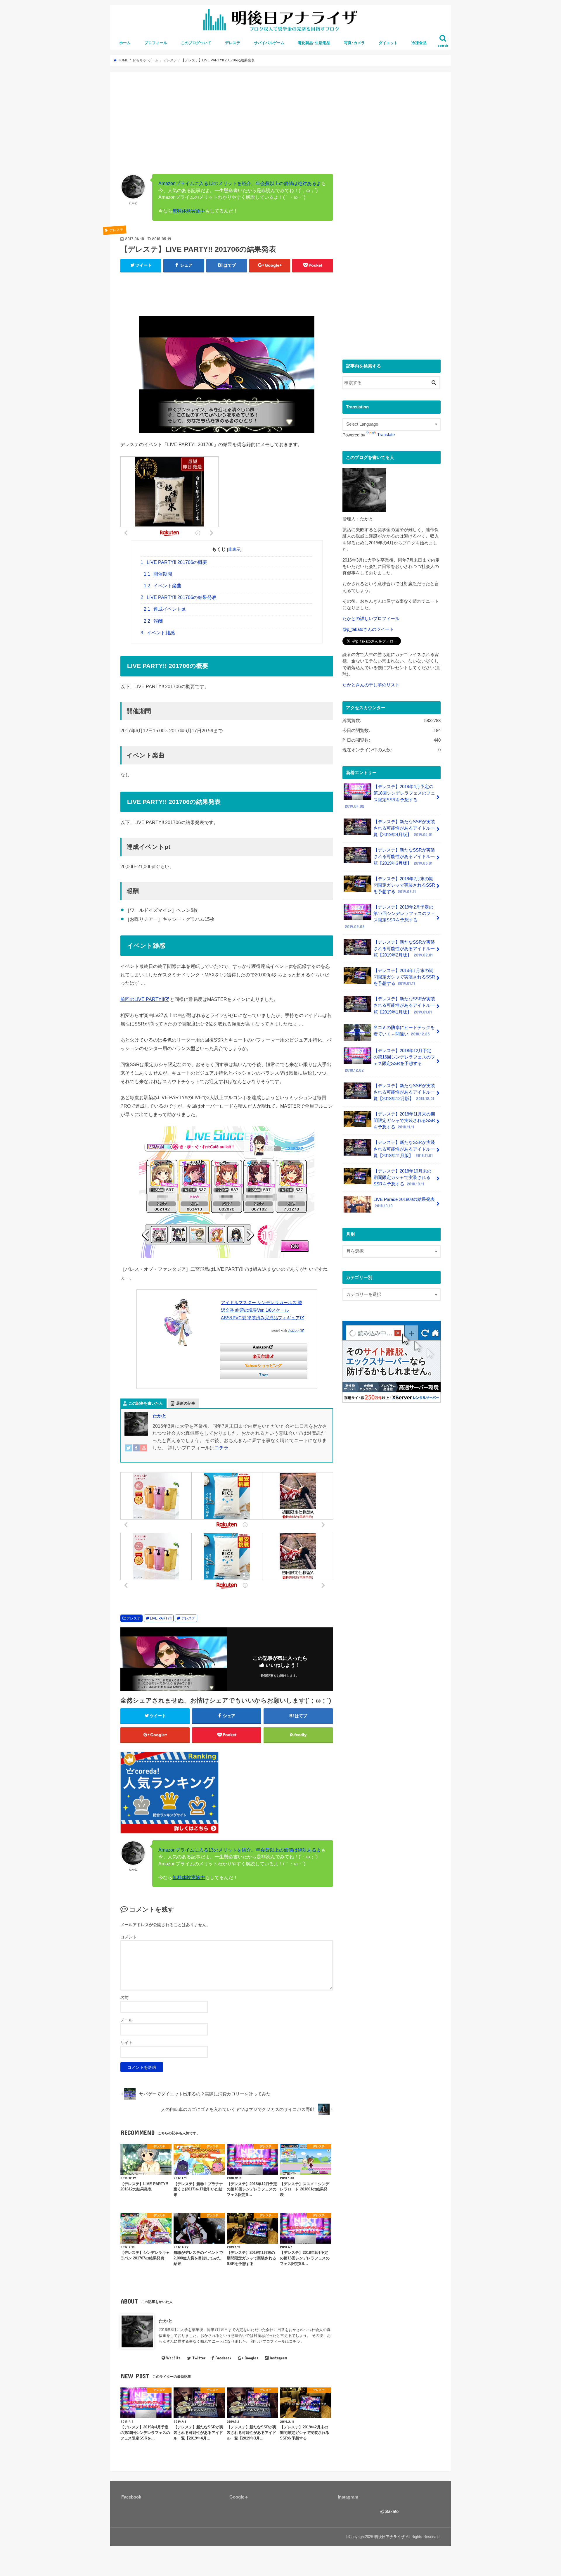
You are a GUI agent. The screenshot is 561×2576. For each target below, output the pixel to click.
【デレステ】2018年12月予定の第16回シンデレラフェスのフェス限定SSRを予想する (390, 1060)
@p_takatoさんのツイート (368, 629)
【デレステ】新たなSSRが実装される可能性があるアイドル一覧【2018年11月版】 (404, 1149)
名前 (124, 1997)
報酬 (153, 621)
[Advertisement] (280, 126)
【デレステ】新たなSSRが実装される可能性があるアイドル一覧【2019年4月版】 (404, 828)
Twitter (199, 2358)
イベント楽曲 (163, 586)
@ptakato (389, 2511)
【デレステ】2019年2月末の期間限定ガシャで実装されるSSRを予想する (404, 885)
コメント (129, 1937)
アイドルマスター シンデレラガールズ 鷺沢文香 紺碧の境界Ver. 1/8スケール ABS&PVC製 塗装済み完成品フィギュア (262, 1310)
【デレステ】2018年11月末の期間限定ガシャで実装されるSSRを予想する (404, 1120)
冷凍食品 (419, 43)
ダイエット (388, 43)
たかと (160, 1416)
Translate (386, 435)
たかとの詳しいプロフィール (371, 619)
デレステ (233, 43)
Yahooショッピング (263, 1365)
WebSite (173, 2358)
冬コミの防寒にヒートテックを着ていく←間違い (404, 1031)
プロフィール (156, 43)
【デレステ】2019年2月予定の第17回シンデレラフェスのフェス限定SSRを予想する (390, 917)
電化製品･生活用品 (314, 43)
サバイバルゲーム (269, 43)
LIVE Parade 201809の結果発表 (404, 1203)
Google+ (252, 2358)
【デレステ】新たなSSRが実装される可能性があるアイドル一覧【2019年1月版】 (404, 1005)
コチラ (221, 1448)
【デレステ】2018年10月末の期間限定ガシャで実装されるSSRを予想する (402, 1177)
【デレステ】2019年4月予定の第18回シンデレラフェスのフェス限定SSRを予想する (390, 796)
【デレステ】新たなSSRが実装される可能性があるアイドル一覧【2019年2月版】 (404, 949)
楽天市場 (261, 1356)
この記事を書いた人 (146, 1403)
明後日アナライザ (389, 2537)
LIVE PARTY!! (161, 1618)
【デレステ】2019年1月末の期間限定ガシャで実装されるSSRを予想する (404, 977)
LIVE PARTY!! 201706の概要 (174, 562)
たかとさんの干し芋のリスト (371, 685)
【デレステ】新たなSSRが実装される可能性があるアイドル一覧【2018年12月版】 (404, 1092)
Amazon (261, 1347)
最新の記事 (186, 1403)
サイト (127, 2043)
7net (264, 1375)
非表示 (234, 549)
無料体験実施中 (189, 211)
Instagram (278, 2358)
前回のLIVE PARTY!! (142, 999)
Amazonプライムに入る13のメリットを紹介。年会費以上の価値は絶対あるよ (240, 183)
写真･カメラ (354, 43)
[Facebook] (136, 1452)
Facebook (223, 2358)
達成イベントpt (165, 609)
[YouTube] (144, 1452)
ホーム (125, 43)
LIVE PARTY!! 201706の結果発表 (179, 597)
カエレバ (294, 1331)
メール (127, 2020)
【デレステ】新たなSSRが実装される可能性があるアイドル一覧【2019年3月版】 (404, 857)
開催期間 (158, 574)
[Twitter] (129, 1452)
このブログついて (196, 43)
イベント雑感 (158, 633)
